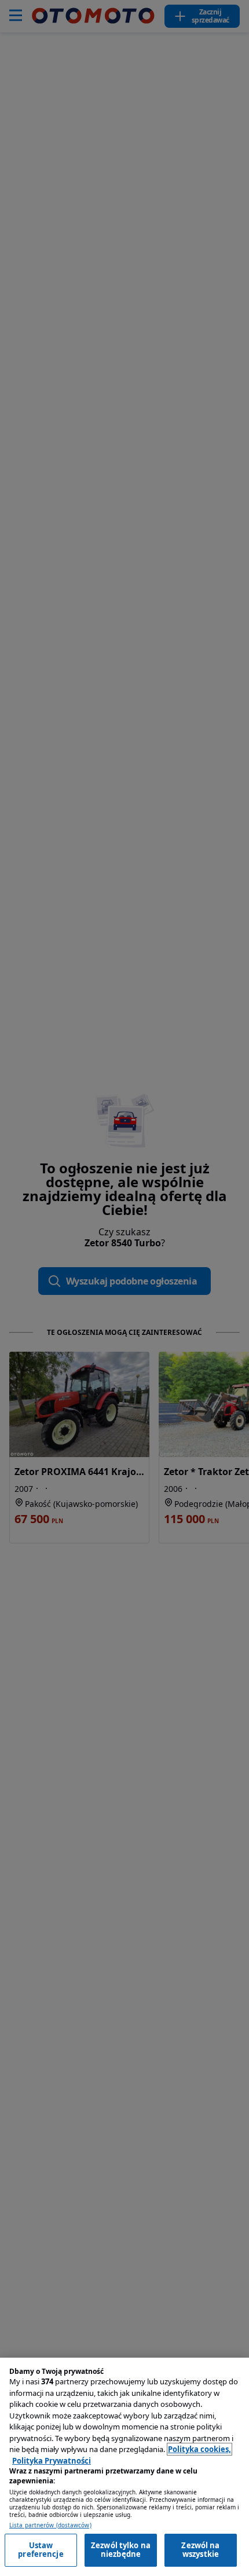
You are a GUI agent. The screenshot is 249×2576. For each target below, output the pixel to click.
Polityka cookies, (199, 2449)
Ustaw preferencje (41, 2550)
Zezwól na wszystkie (200, 2550)
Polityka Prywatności (52, 2461)
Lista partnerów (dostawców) (50, 2525)
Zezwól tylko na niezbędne (121, 2550)
